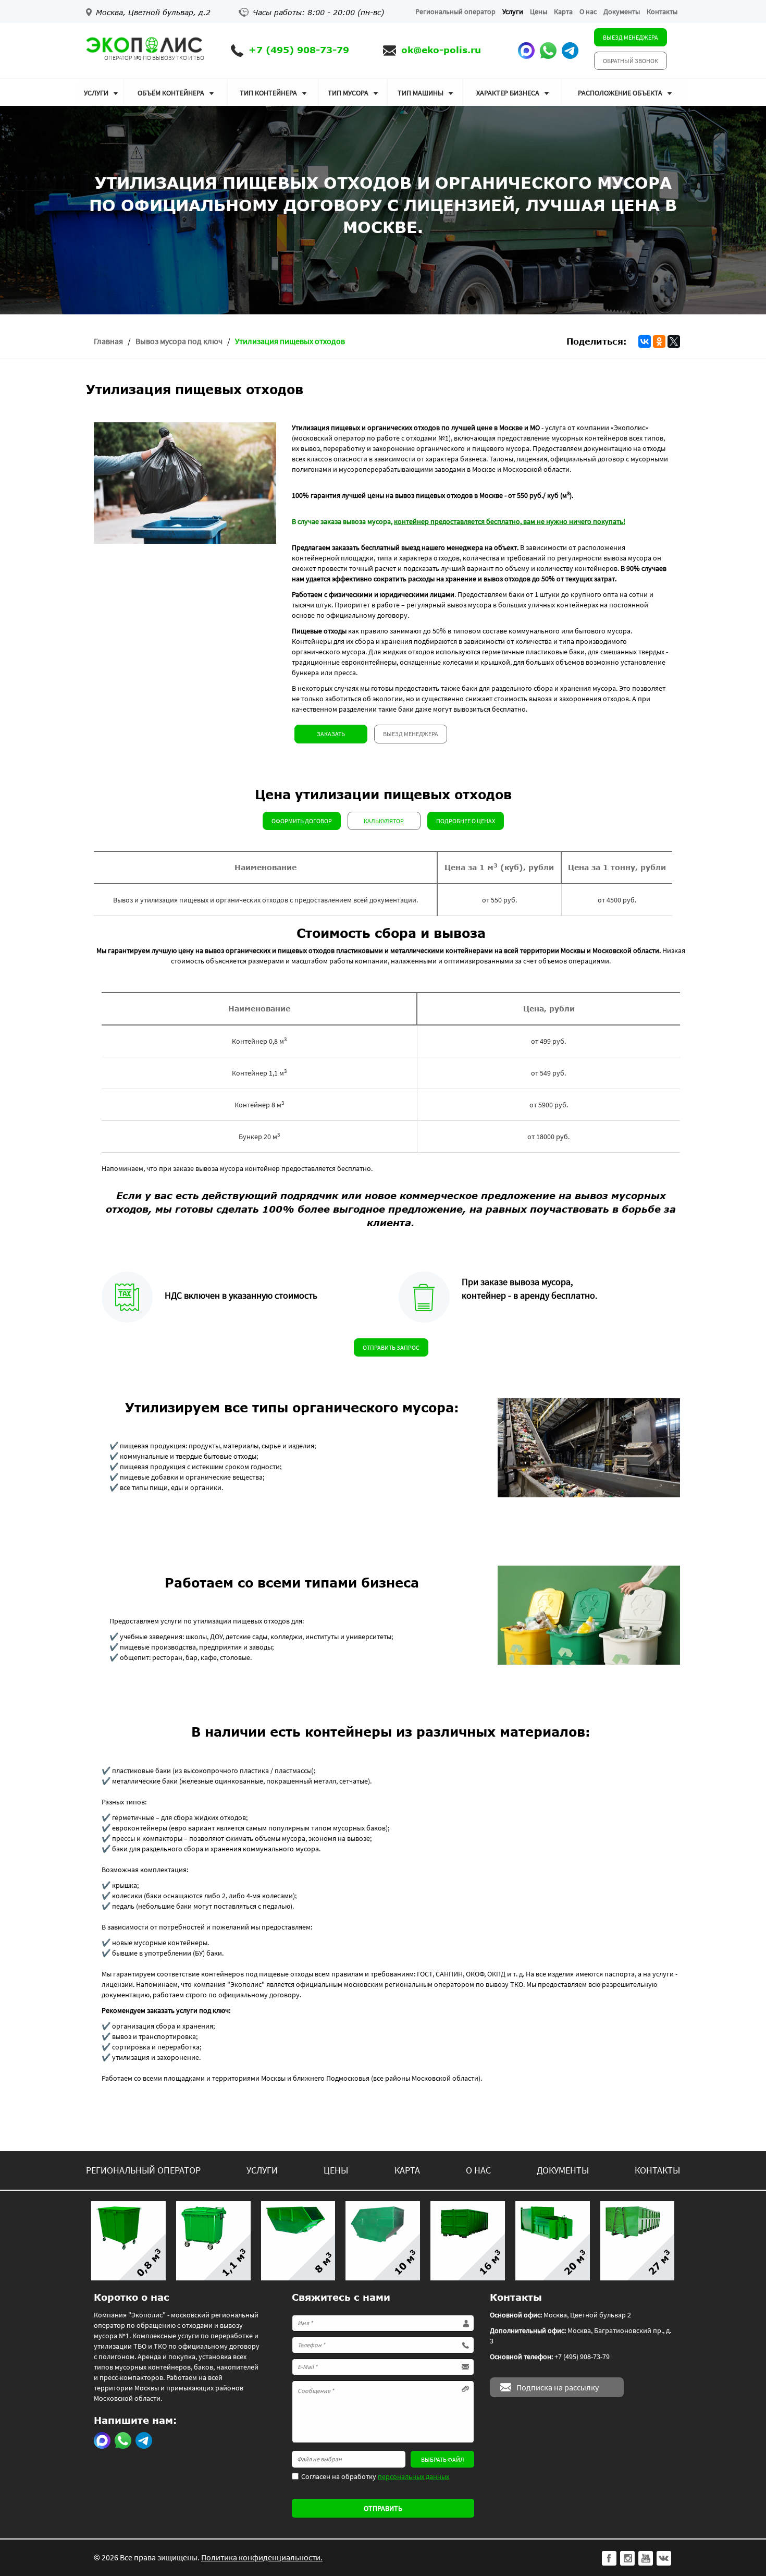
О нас (588, 11)
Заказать (331, 734)
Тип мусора (348, 93)
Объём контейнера (171, 93)
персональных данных (413, 2476)
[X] (674, 341)
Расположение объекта (620, 93)
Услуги (513, 11)
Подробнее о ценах (466, 821)
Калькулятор (384, 821)
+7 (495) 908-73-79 (299, 50)
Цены (539, 11)
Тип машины (421, 93)
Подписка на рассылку (558, 2387)
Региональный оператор (455, 11)
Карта (563, 11)
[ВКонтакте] (645, 341)
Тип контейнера (268, 93)
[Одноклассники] (659, 341)
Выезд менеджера (631, 37)
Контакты (662, 11)
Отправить (383, 2508)
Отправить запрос (391, 1347)
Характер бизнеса (508, 93)
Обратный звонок (631, 61)
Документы (622, 11)
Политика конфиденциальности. (262, 2557)
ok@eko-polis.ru (441, 50)
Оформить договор (302, 821)
